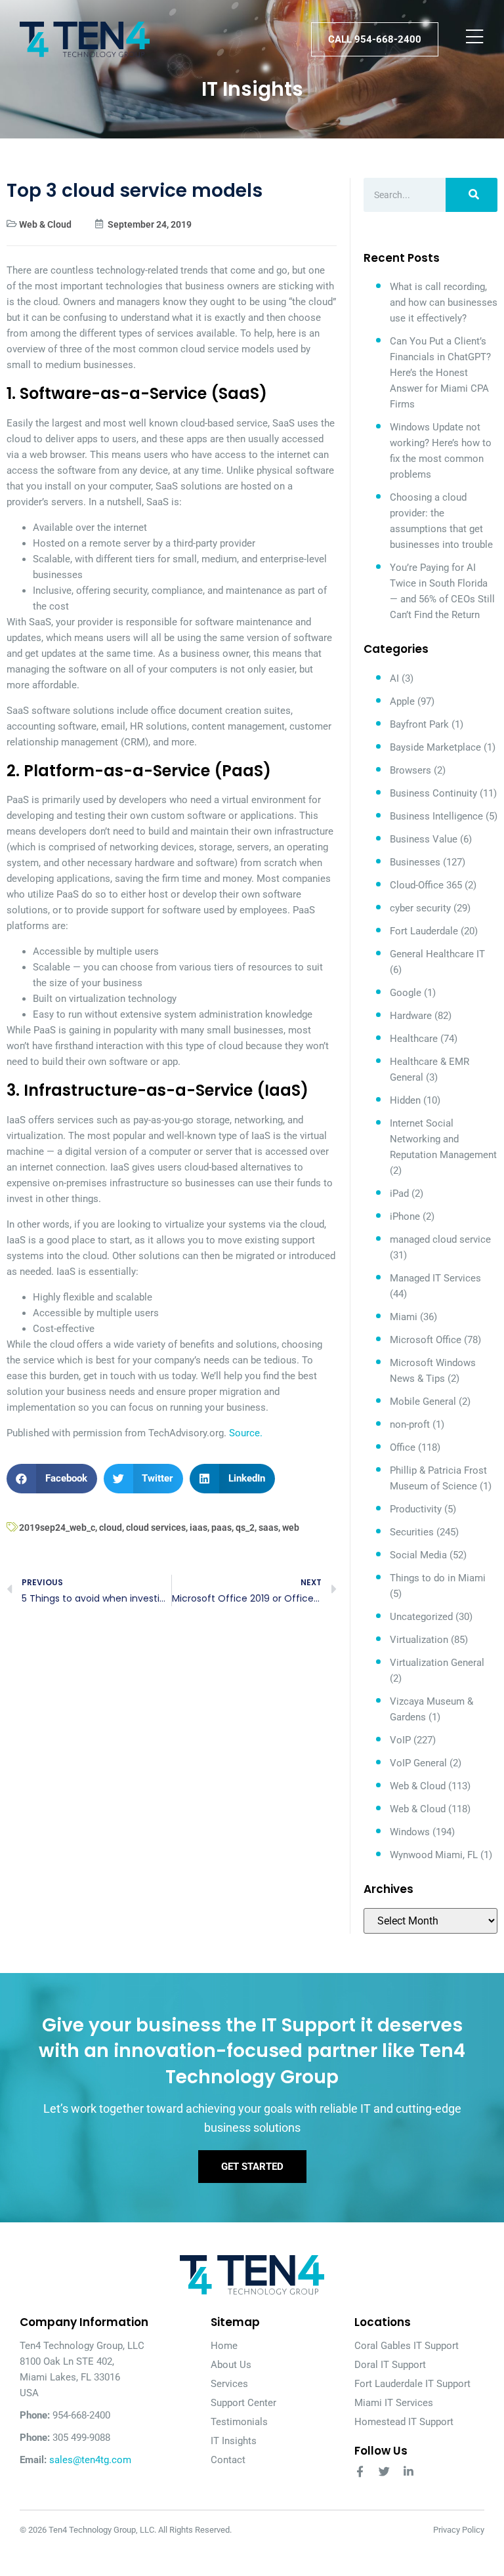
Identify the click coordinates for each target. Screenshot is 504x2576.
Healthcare (414, 1039)
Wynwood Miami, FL (434, 1855)
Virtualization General (437, 1663)
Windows (410, 1832)
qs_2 (245, 1527)
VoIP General (418, 1763)
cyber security (420, 908)
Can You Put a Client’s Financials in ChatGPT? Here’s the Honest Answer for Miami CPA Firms (440, 373)
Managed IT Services (435, 1278)
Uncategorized (421, 1617)
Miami (404, 1317)
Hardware (411, 1016)
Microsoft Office (426, 1340)
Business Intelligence (436, 816)
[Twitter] (384, 2471)
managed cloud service (440, 1239)
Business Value (424, 839)
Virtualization (419, 1640)
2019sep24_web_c (57, 1527)
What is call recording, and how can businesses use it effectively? (444, 302)
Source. (246, 1433)
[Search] (472, 195)
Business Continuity (433, 793)
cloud (111, 1527)
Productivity (416, 1509)
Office (403, 1447)
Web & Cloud (45, 224)
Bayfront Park (419, 724)
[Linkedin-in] (409, 2471)
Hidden (405, 1100)
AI (394, 678)
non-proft (410, 1424)
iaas (199, 1527)
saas (268, 1527)
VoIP (400, 1740)
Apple (402, 701)
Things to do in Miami (438, 1578)
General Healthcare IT (437, 954)
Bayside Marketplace (435, 747)
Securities (412, 1532)
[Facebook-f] (360, 2471)
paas (221, 1527)
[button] (52, 1479)
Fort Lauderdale (424, 931)
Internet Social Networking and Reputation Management (443, 1139)
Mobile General (423, 1402)
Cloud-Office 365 (426, 885)
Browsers (410, 770)
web (291, 1527)
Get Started (252, 2167)
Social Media (418, 1555)
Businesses (415, 862)
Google (406, 993)
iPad (399, 1194)
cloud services (156, 1527)
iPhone (405, 1216)
